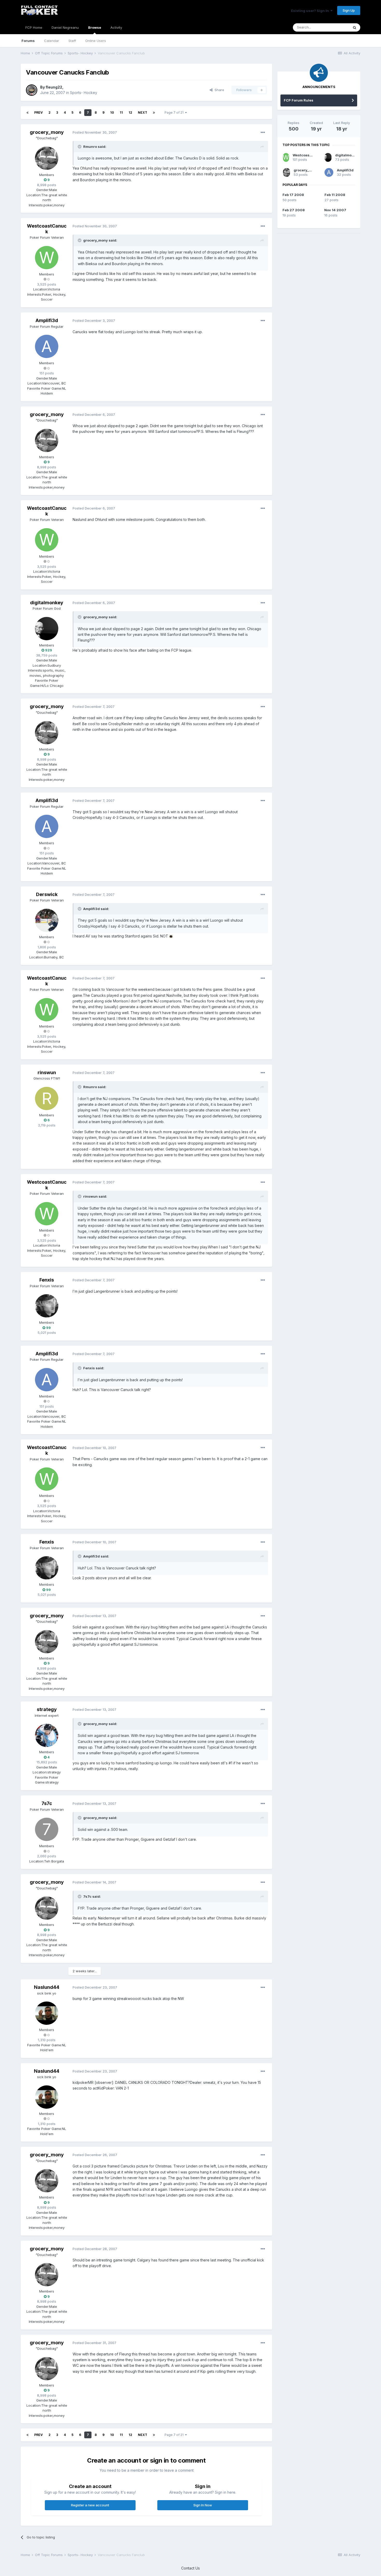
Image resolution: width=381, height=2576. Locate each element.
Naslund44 (47, 1987)
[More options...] (263, 133)
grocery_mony (47, 132)
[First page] (27, 113)
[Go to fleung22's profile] (32, 90)
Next (143, 112)
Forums (28, 41)
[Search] (355, 27)
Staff (72, 41)
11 (121, 112)
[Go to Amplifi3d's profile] (47, 346)
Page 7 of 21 (175, 112)
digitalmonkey (47, 603)
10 (112, 112)
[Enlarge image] (171, 936)
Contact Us (190, 2568)
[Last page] (154, 113)
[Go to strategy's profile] (47, 1735)
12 (130, 112)
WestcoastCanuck (47, 229)
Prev (38, 112)
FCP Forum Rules (299, 100)
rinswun (47, 1072)
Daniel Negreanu (65, 27)
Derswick (47, 894)
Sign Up (349, 10)
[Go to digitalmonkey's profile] (47, 629)
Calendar (52, 41)
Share (218, 90)
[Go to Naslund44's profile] (47, 2013)
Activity (116, 27)
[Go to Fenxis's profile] (47, 1306)
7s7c (47, 1803)
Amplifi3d (47, 320)
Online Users (96, 41)
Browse (95, 27)
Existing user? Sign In (311, 11)
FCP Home (34, 27)
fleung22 (54, 87)
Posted (95, 132)
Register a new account (90, 2505)
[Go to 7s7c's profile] (47, 1829)
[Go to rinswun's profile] (47, 1098)
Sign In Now (203, 2505)
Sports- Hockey (84, 93)
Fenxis (47, 1280)
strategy (47, 1709)
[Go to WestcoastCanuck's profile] (47, 258)
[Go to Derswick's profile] (47, 920)
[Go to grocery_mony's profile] (47, 158)
